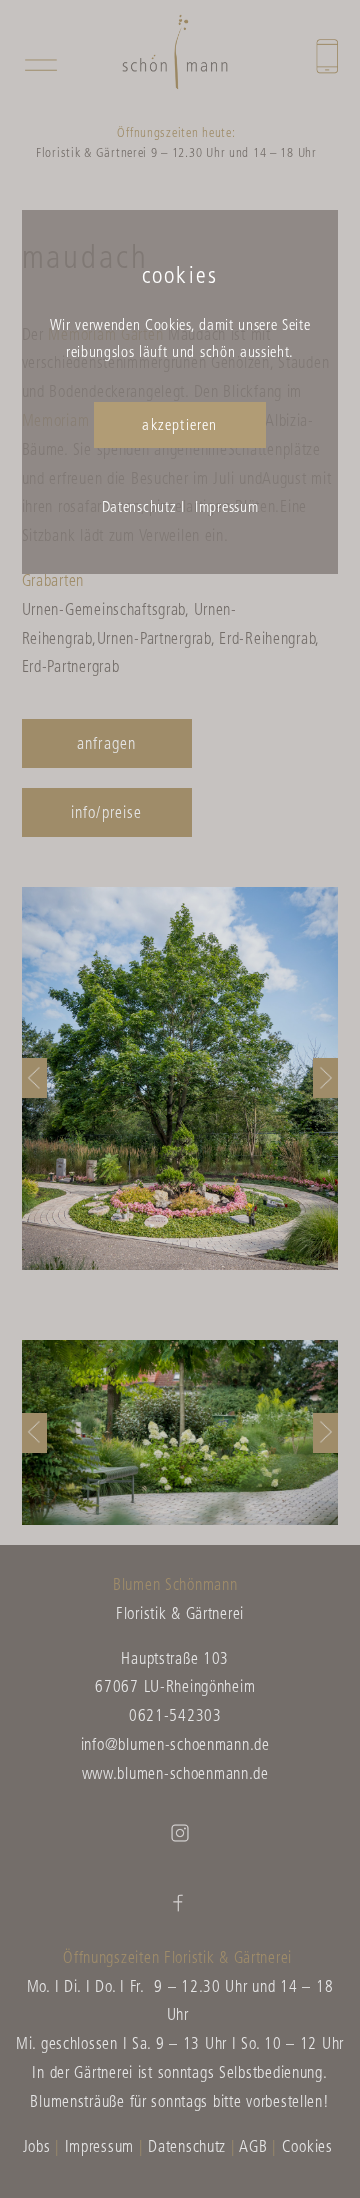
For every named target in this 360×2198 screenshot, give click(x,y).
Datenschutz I (143, 508)
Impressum (226, 508)
